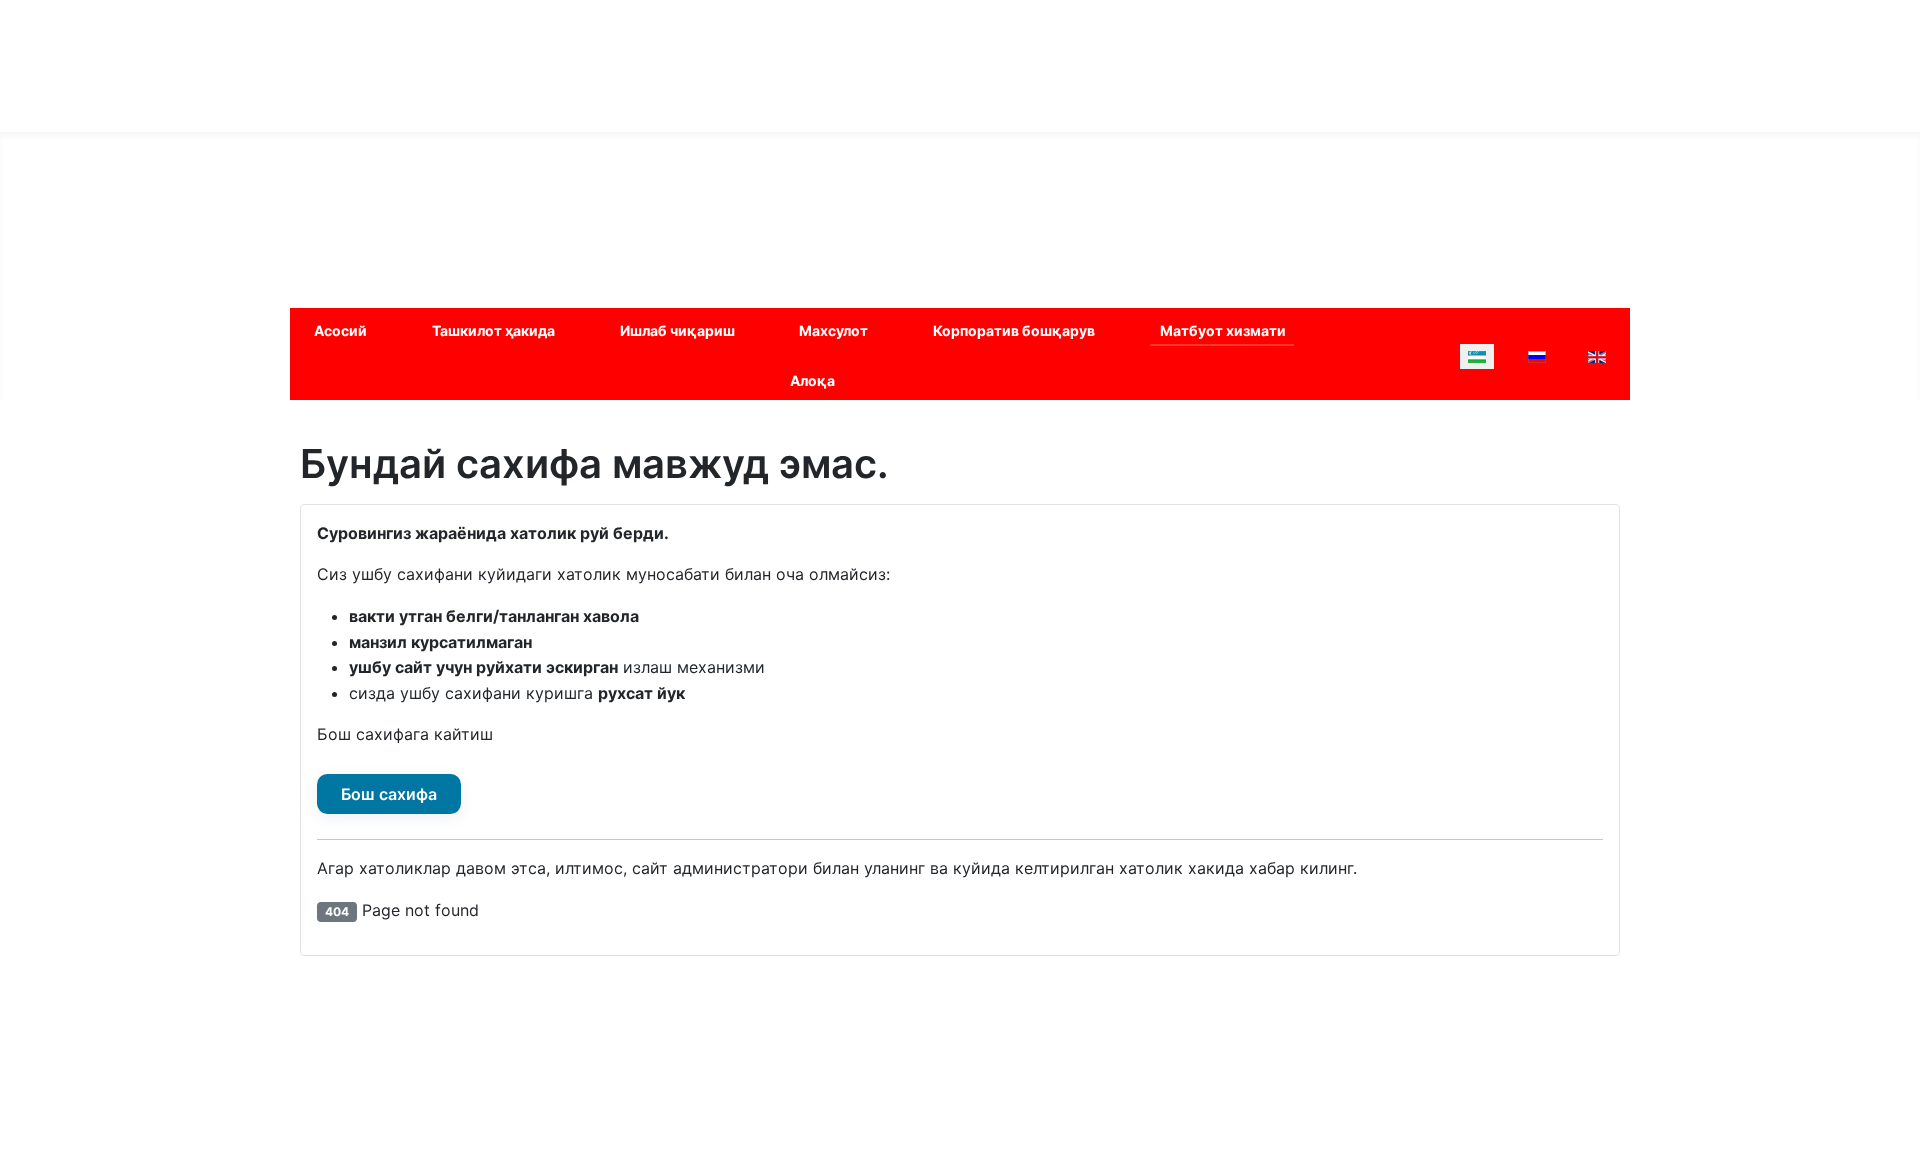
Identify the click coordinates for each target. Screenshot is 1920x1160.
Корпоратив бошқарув (1014, 330)
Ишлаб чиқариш (677, 330)
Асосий (340, 330)
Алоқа (812, 380)
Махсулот (833, 330)
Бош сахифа (389, 794)
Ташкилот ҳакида (493, 330)
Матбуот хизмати (1223, 330)
